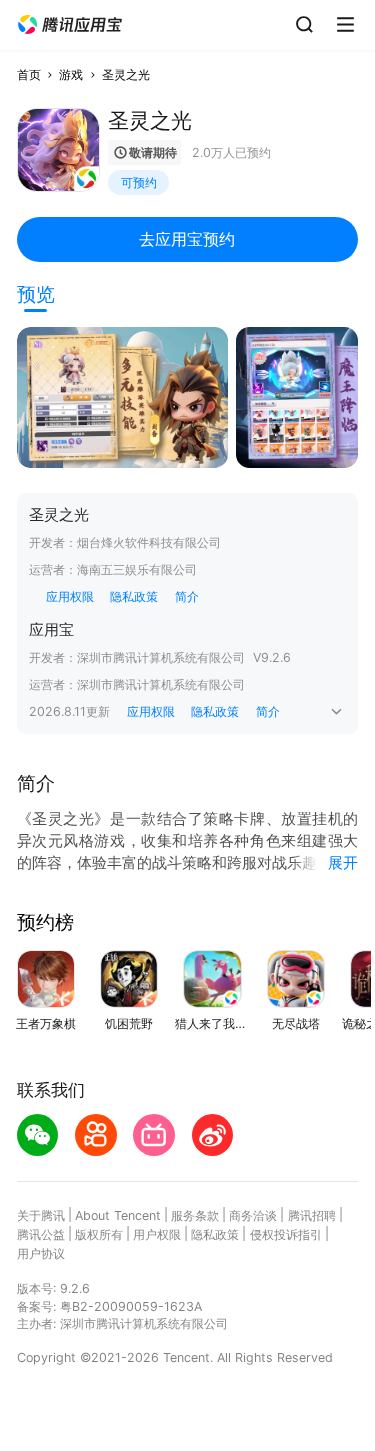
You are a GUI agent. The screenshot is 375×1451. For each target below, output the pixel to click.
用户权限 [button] (157, 1234)
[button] (70, 25)
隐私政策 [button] (134, 596)
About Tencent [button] (118, 1215)
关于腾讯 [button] (41, 1215)
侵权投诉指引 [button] (286, 1234)
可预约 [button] (139, 182)
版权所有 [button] (99, 1234)
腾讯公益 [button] (41, 1234)
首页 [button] (29, 74)
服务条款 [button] (195, 1215)
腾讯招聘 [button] (312, 1215)
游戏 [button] (71, 74)
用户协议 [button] (41, 1253)
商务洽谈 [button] (253, 1215)
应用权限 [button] (70, 596)
